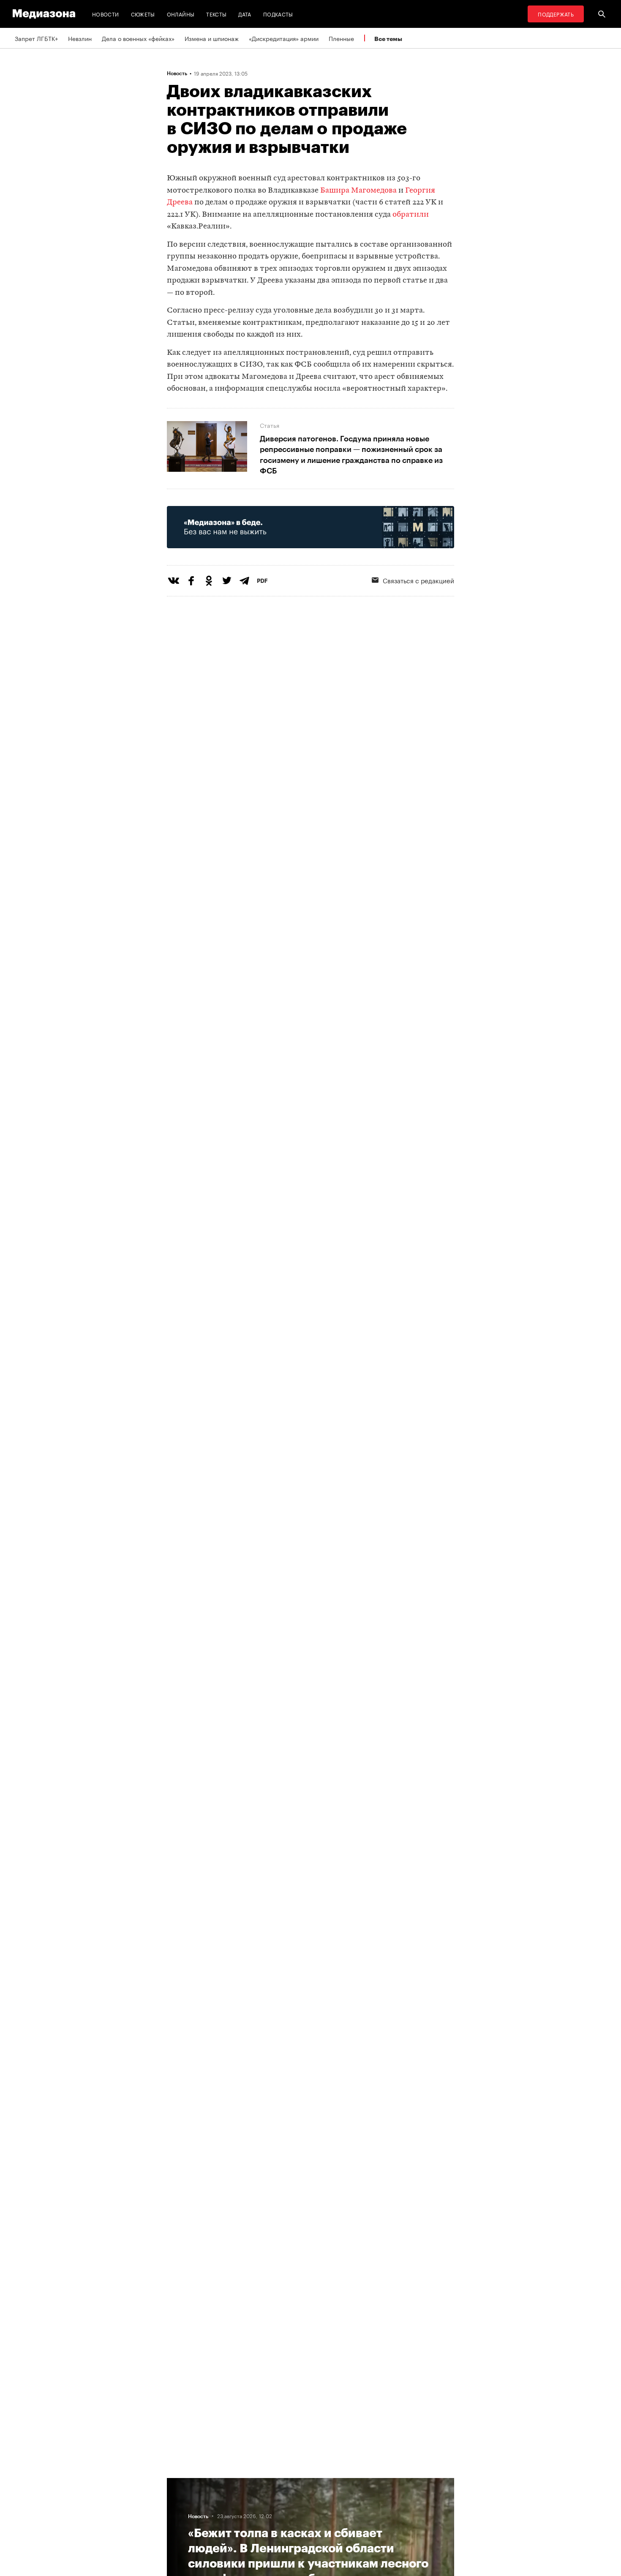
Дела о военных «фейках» (138, 38)
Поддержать (556, 14)
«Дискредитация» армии (284, 38)
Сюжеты (143, 14)
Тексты (216, 14)
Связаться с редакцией (418, 580)
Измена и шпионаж (212, 38)
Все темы (388, 39)
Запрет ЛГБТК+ (36, 38)
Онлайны (181, 14)
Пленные (341, 38)
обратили (411, 215)
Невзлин (80, 38)
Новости (106, 14)
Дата (245, 14)
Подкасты (278, 14)
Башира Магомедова (358, 191)
